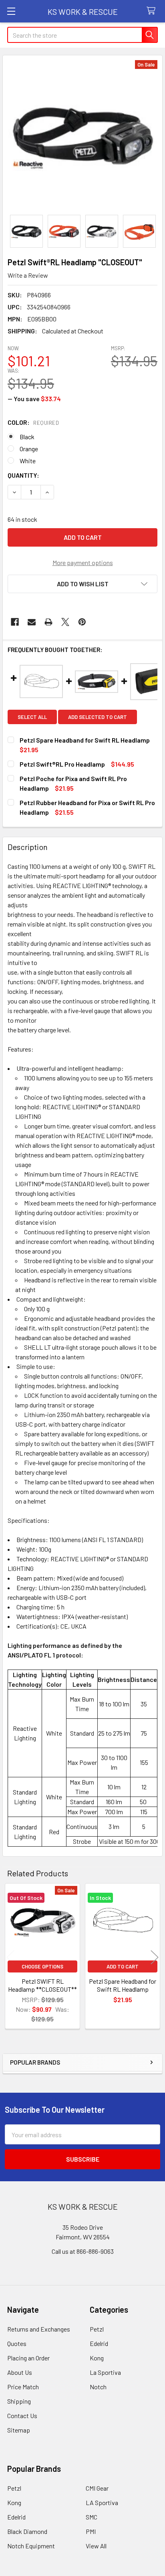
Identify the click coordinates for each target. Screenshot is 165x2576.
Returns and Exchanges (39, 2329)
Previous (10, 1957)
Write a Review (28, 275)
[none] (82, 135)
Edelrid (99, 2343)
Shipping (19, 2401)
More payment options (83, 562)
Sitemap (19, 2430)
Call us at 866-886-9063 (83, 2251)
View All (96, 2546)
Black (27, 437)
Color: (33, 422)
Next (155, 1957)
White (28, 461)
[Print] (48, 622)
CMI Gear (97, 2488)
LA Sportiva (102, 2502)
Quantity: (23, 475)
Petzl (97, 2329)
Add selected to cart (98, 717)
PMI (91, 2531)
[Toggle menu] (11, 11)
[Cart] (153, 11)
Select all (32, 717)
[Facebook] (15, 622)
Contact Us (22, 2416)
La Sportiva (105, 2372)
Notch (98, 2387)
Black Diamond (27, 2531)
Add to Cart (123, 1966)
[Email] (32, 622)
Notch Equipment (31, 2546)
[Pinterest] (82, 622)
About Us (20, 2372)
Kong (97, 2358)
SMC (92, 2517)
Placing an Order (28, 2358)
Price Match (23, 2387)
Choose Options (42, 1966)
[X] (65, 622)
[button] (82, 584)
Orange (29, 449)
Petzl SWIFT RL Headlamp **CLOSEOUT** (42, 1985)
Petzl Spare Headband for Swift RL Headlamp (123, 1985)
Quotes (17, 2343)
